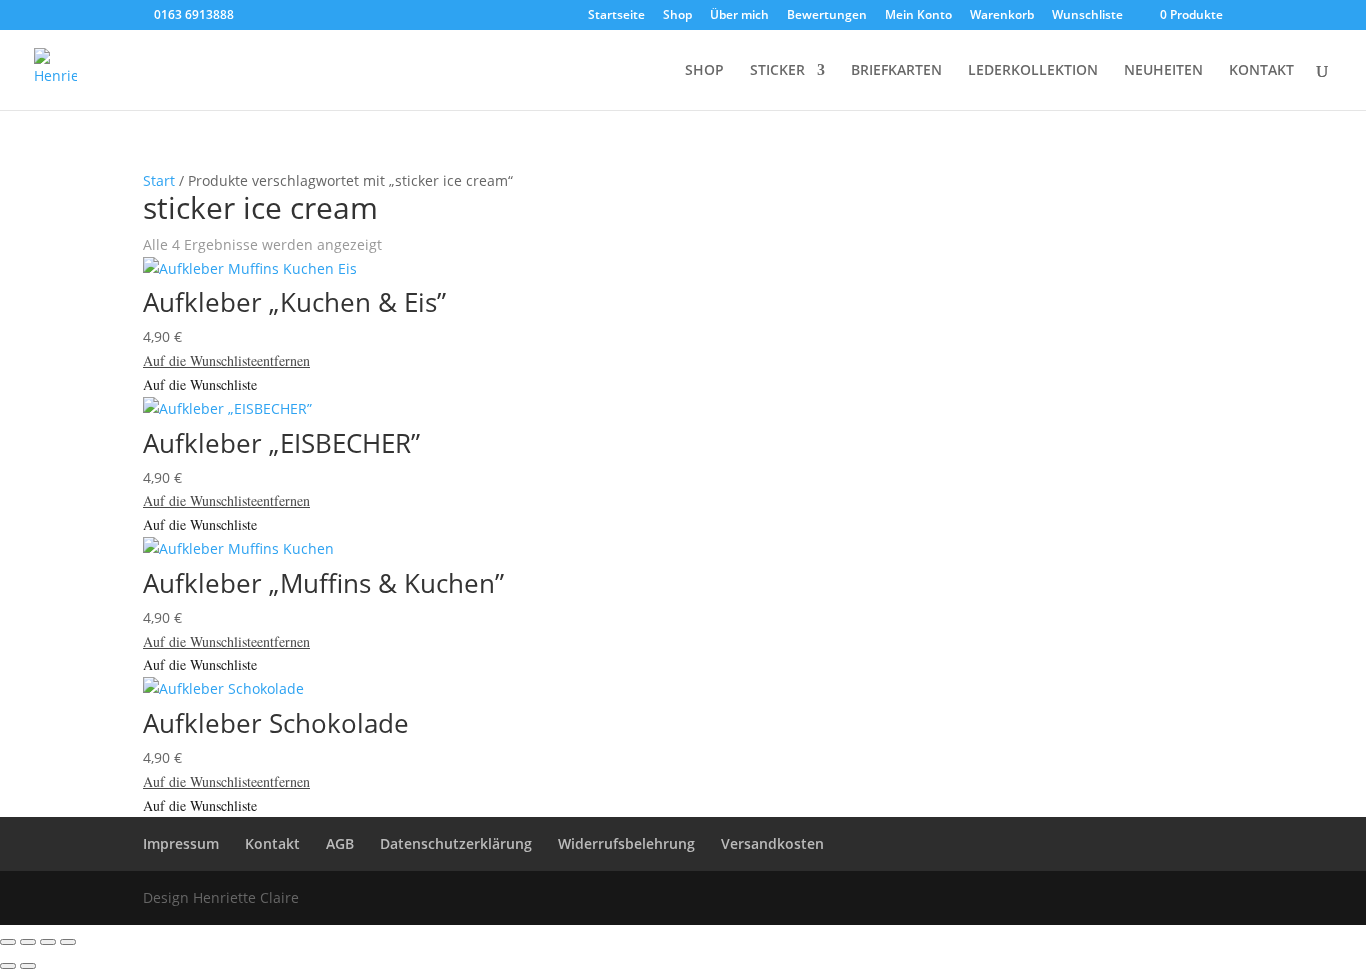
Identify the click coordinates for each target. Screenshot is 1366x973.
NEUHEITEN (1163, 71)
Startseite (616, 16)
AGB (340, 843)
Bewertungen (827, 16)
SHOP (704, 71)
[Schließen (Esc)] (68, 942)
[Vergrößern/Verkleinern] (8, 942)
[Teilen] (48, 942)
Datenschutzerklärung (456, 843)
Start (159, 180)
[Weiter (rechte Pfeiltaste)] (28, 966)
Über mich (739, 16)
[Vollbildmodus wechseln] (28, 942)
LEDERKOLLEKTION (1033, 71)
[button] (226, 360)
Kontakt (272, 843)
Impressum (181, 843)
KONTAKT (1261, 71)
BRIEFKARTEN (896, 71)
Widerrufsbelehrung (626, 843)
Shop (677, 16)
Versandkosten (772, 843)
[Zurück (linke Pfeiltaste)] (8, 966)
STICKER (777, 71)
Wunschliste (1087, 16)
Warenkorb (1002, 16)
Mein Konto (918, 16)
